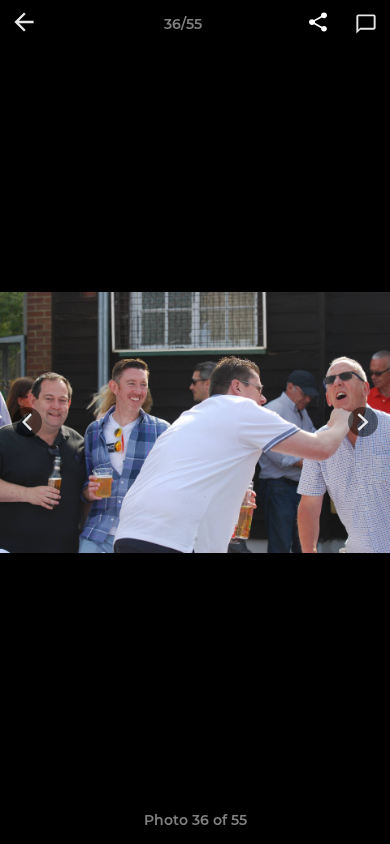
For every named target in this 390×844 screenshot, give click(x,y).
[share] (318, 24)
